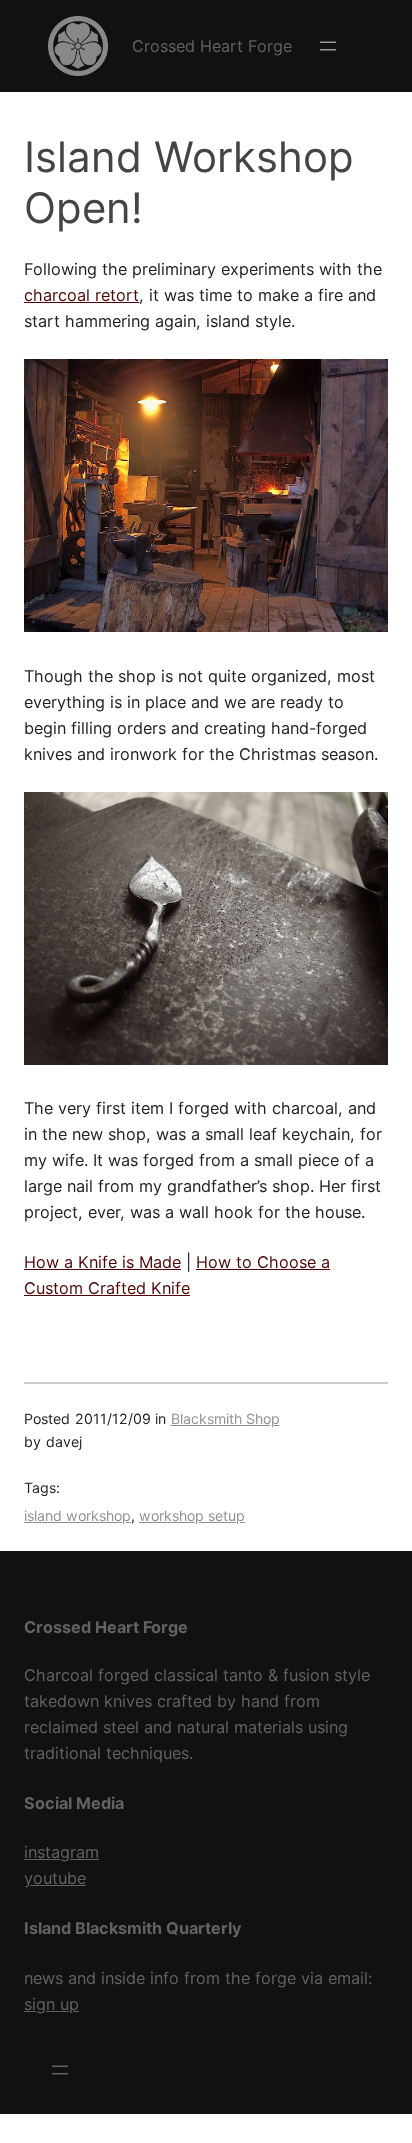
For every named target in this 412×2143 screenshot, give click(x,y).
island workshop (77, 1515)
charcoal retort (81, 295)
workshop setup (192, 1515)
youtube (55, 1878)
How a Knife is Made (102, 1262)
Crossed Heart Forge (212, 46)
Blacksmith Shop (225, 1418)
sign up (51, 2004)
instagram (61, 1852)
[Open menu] (328, 46)
